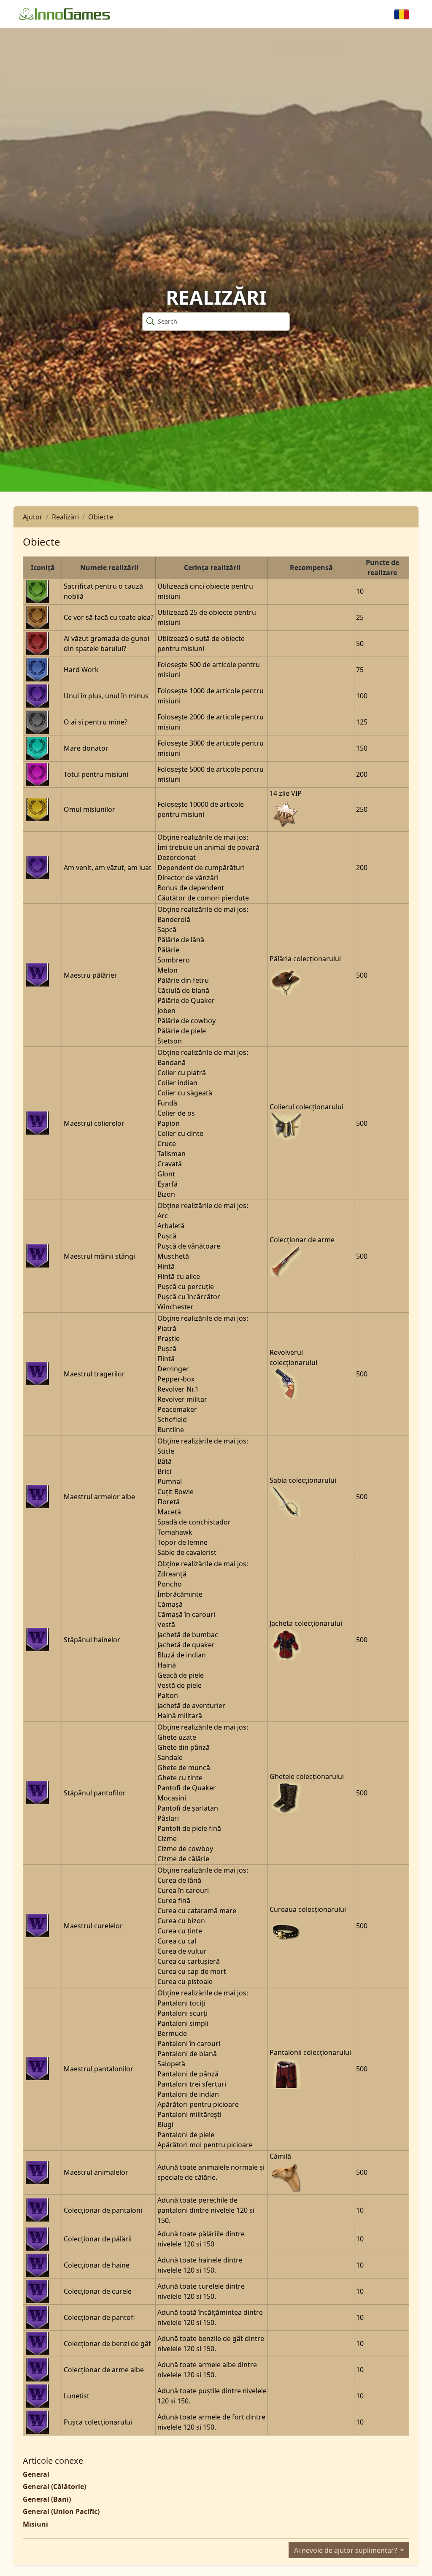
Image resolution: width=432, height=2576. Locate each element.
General (36, 2474)
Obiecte (101, 517)
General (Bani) (47, 2499)
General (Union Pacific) (61, 2511)
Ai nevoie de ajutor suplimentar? (346, 2550)
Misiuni (35, 2524)
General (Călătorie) (54, 2487)
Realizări (65, 517)
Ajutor (33, 517)
